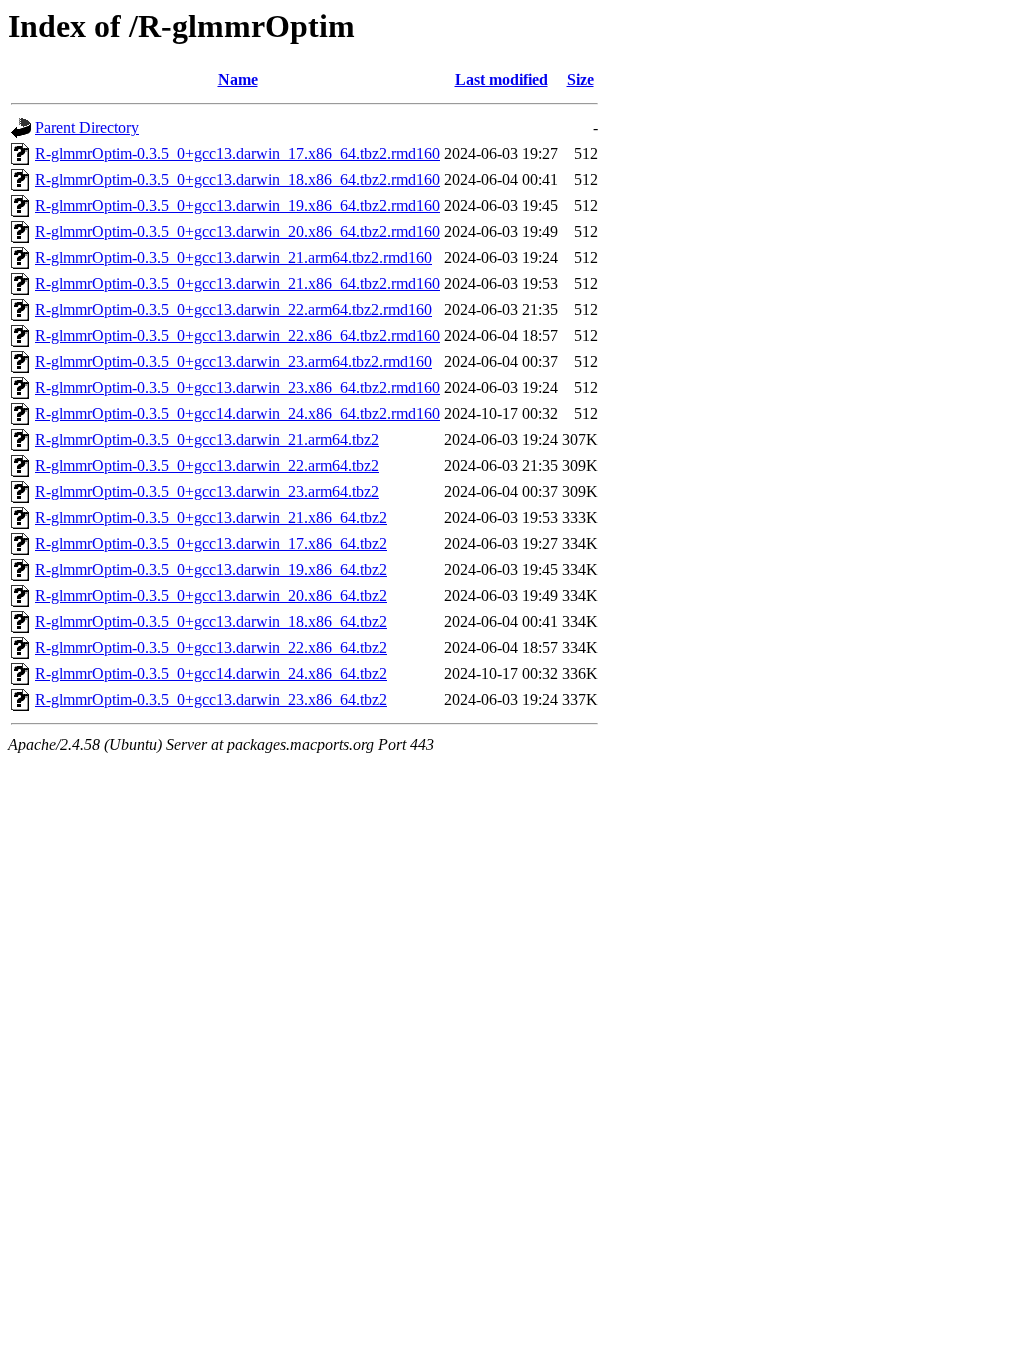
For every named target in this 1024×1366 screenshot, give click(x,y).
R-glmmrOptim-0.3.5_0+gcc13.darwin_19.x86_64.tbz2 (211, 569)
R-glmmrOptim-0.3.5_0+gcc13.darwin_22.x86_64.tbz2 (211, 647)
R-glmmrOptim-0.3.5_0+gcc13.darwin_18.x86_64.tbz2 (211, 621)
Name (238, 79)
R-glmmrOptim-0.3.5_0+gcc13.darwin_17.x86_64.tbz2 (211, 543)
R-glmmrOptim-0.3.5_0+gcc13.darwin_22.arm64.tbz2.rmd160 (233, 309)
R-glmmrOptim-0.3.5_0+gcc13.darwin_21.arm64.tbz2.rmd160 (233, 257)
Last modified (501, 79)
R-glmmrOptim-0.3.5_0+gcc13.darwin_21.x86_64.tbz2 (211, 517)
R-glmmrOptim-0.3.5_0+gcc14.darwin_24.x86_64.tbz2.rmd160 (237, 413)
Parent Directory (87, 127)
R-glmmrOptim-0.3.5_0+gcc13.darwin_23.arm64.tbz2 (207, 491)
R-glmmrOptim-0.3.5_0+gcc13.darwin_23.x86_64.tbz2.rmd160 (237, 387)
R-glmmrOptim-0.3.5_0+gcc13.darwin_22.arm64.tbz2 (207, 465)
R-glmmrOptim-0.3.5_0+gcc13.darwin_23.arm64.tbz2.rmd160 (233, 361)
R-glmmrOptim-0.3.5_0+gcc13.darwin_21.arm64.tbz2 (207, 439)
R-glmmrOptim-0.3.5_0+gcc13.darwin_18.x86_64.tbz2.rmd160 (237, 179)
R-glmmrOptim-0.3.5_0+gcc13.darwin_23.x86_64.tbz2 (211, 699)
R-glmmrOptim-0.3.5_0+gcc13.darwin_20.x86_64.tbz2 (211, 595)
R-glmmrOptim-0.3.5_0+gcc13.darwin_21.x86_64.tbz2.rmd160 (237, 283)
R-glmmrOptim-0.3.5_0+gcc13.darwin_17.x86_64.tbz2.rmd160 (237, 153)
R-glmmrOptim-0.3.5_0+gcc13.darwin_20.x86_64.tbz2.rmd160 (237, 231)
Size (580, 79)
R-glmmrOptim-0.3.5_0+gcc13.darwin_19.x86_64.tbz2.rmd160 (237, 205)
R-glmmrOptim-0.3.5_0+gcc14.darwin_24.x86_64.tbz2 (211, 673)
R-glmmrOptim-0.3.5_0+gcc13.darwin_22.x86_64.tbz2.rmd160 (237, 335)
